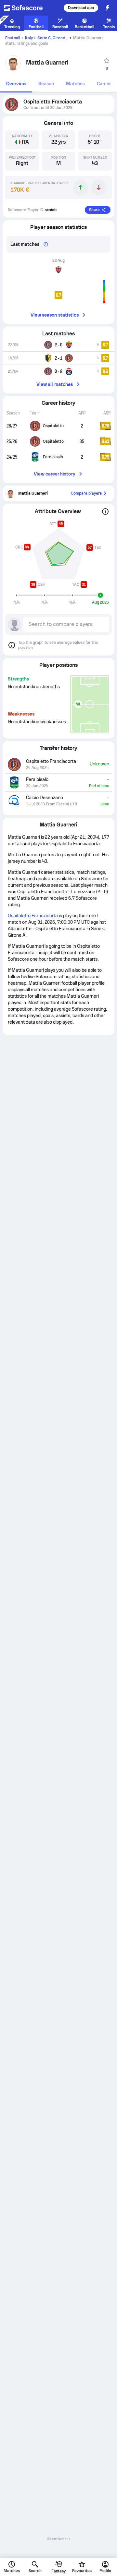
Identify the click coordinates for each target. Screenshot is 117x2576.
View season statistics (55, 315)
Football (13, 38)
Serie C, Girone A (53, 38)
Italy (29, 38)
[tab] (16, 84)
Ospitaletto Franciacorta (33, 916)
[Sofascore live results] (27, 8)
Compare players (86, 493)
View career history (54, 474)
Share (94, 210)
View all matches (55, 384)
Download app (81, 8)
